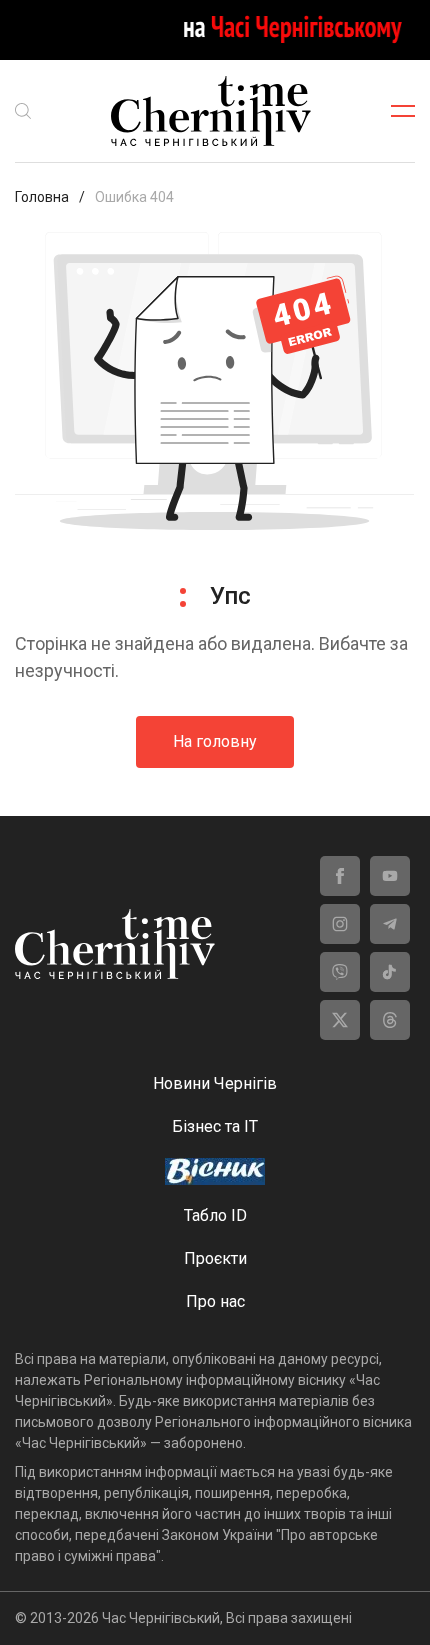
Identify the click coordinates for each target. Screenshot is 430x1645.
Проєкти (215, 1258)
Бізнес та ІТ (215, 1126)
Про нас (215, 1301)
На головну (215, 741)
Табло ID (215, 1215)
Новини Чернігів (215, 1083)
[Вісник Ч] (215, 1173)
